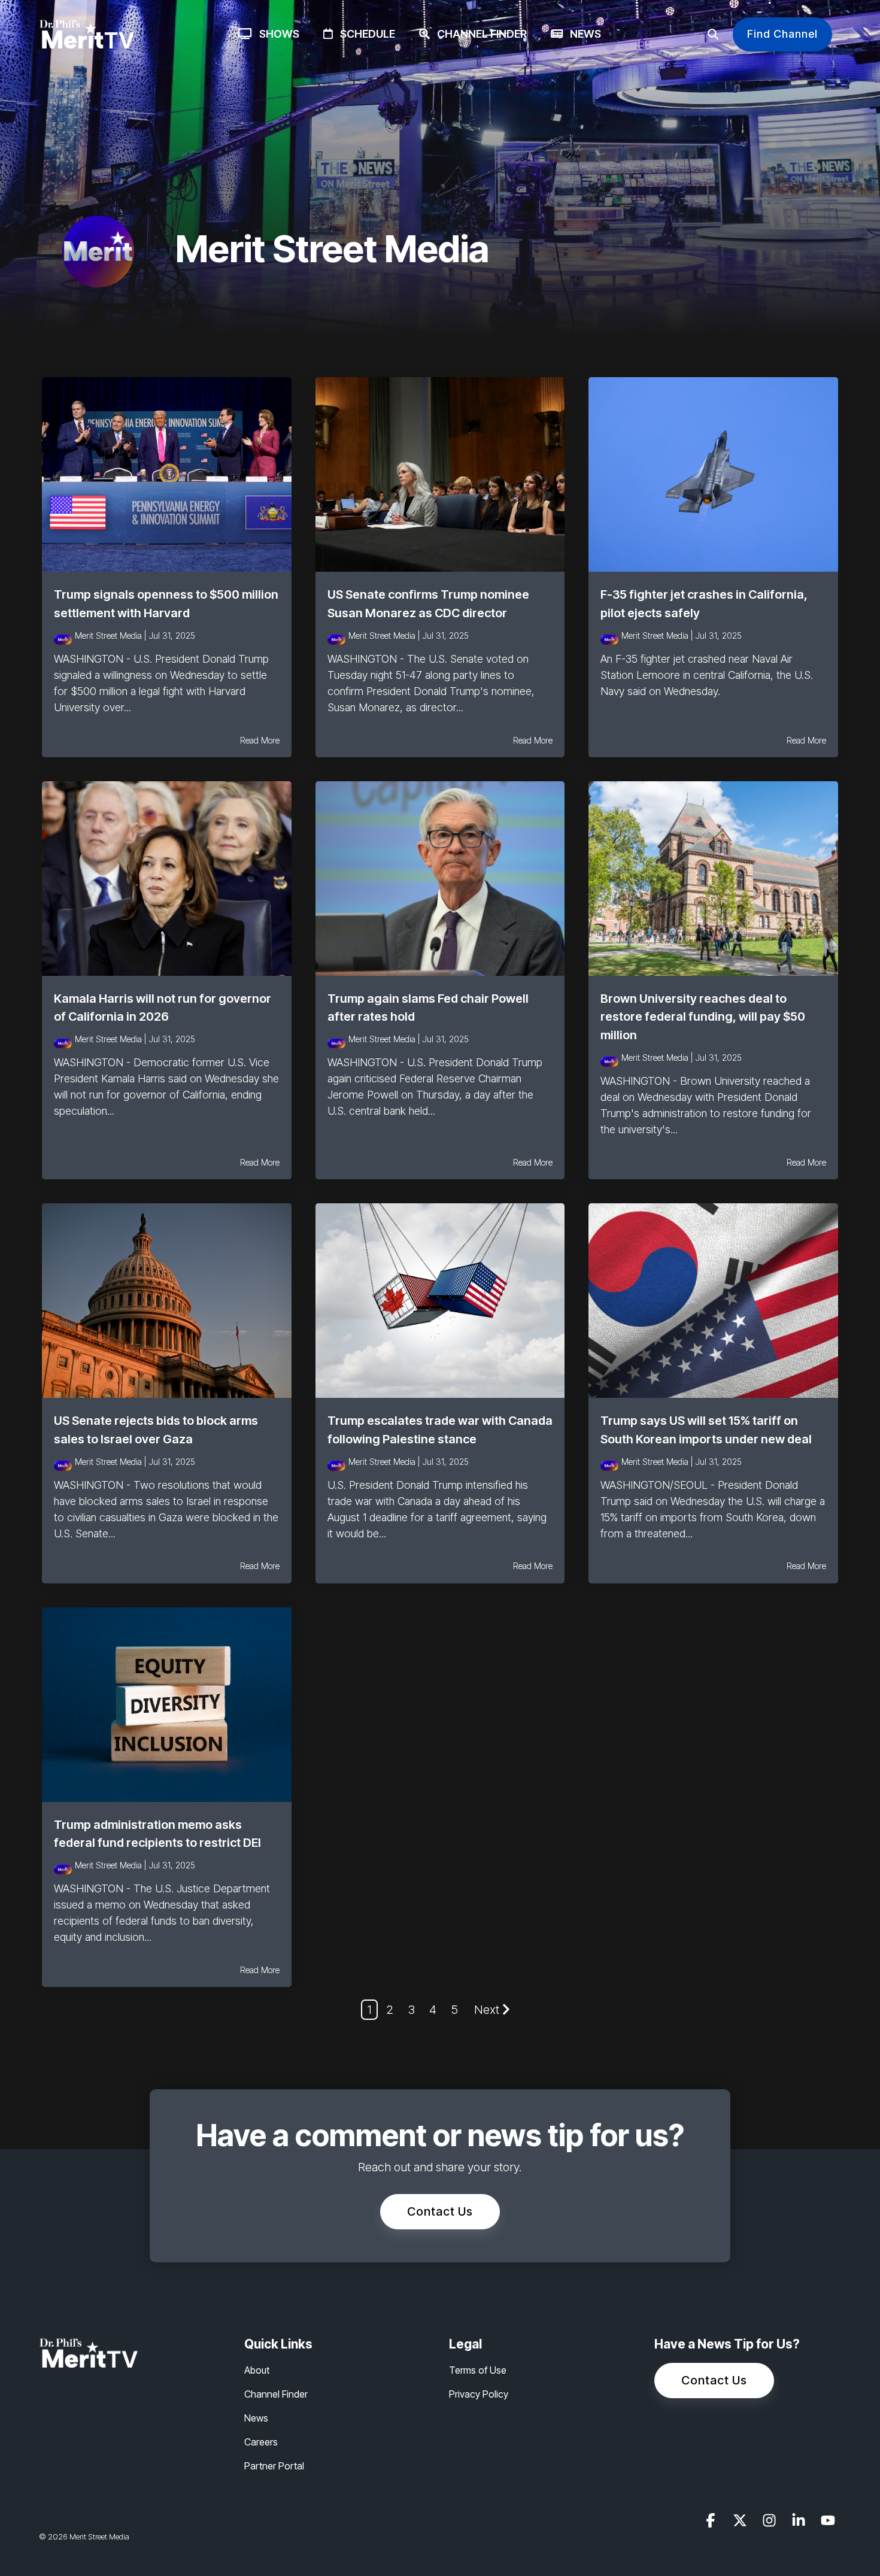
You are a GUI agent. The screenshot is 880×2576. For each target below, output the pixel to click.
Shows (276, 34)
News (582, 34)
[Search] (713, 34)
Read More (260, 741)
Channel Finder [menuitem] (276, 2394)
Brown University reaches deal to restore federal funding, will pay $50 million (703, 1017)
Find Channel (782, 34)
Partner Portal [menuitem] (274, 2466)
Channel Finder (478, 34)
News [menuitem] (256, 2418)
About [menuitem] (257, 2370)
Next (487, 2010)
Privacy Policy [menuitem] (479, 2394)
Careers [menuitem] (261, 2442)
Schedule (364, 34)
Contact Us (440, 2211)
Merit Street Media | (112, 635)
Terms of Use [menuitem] (478, 2370)
